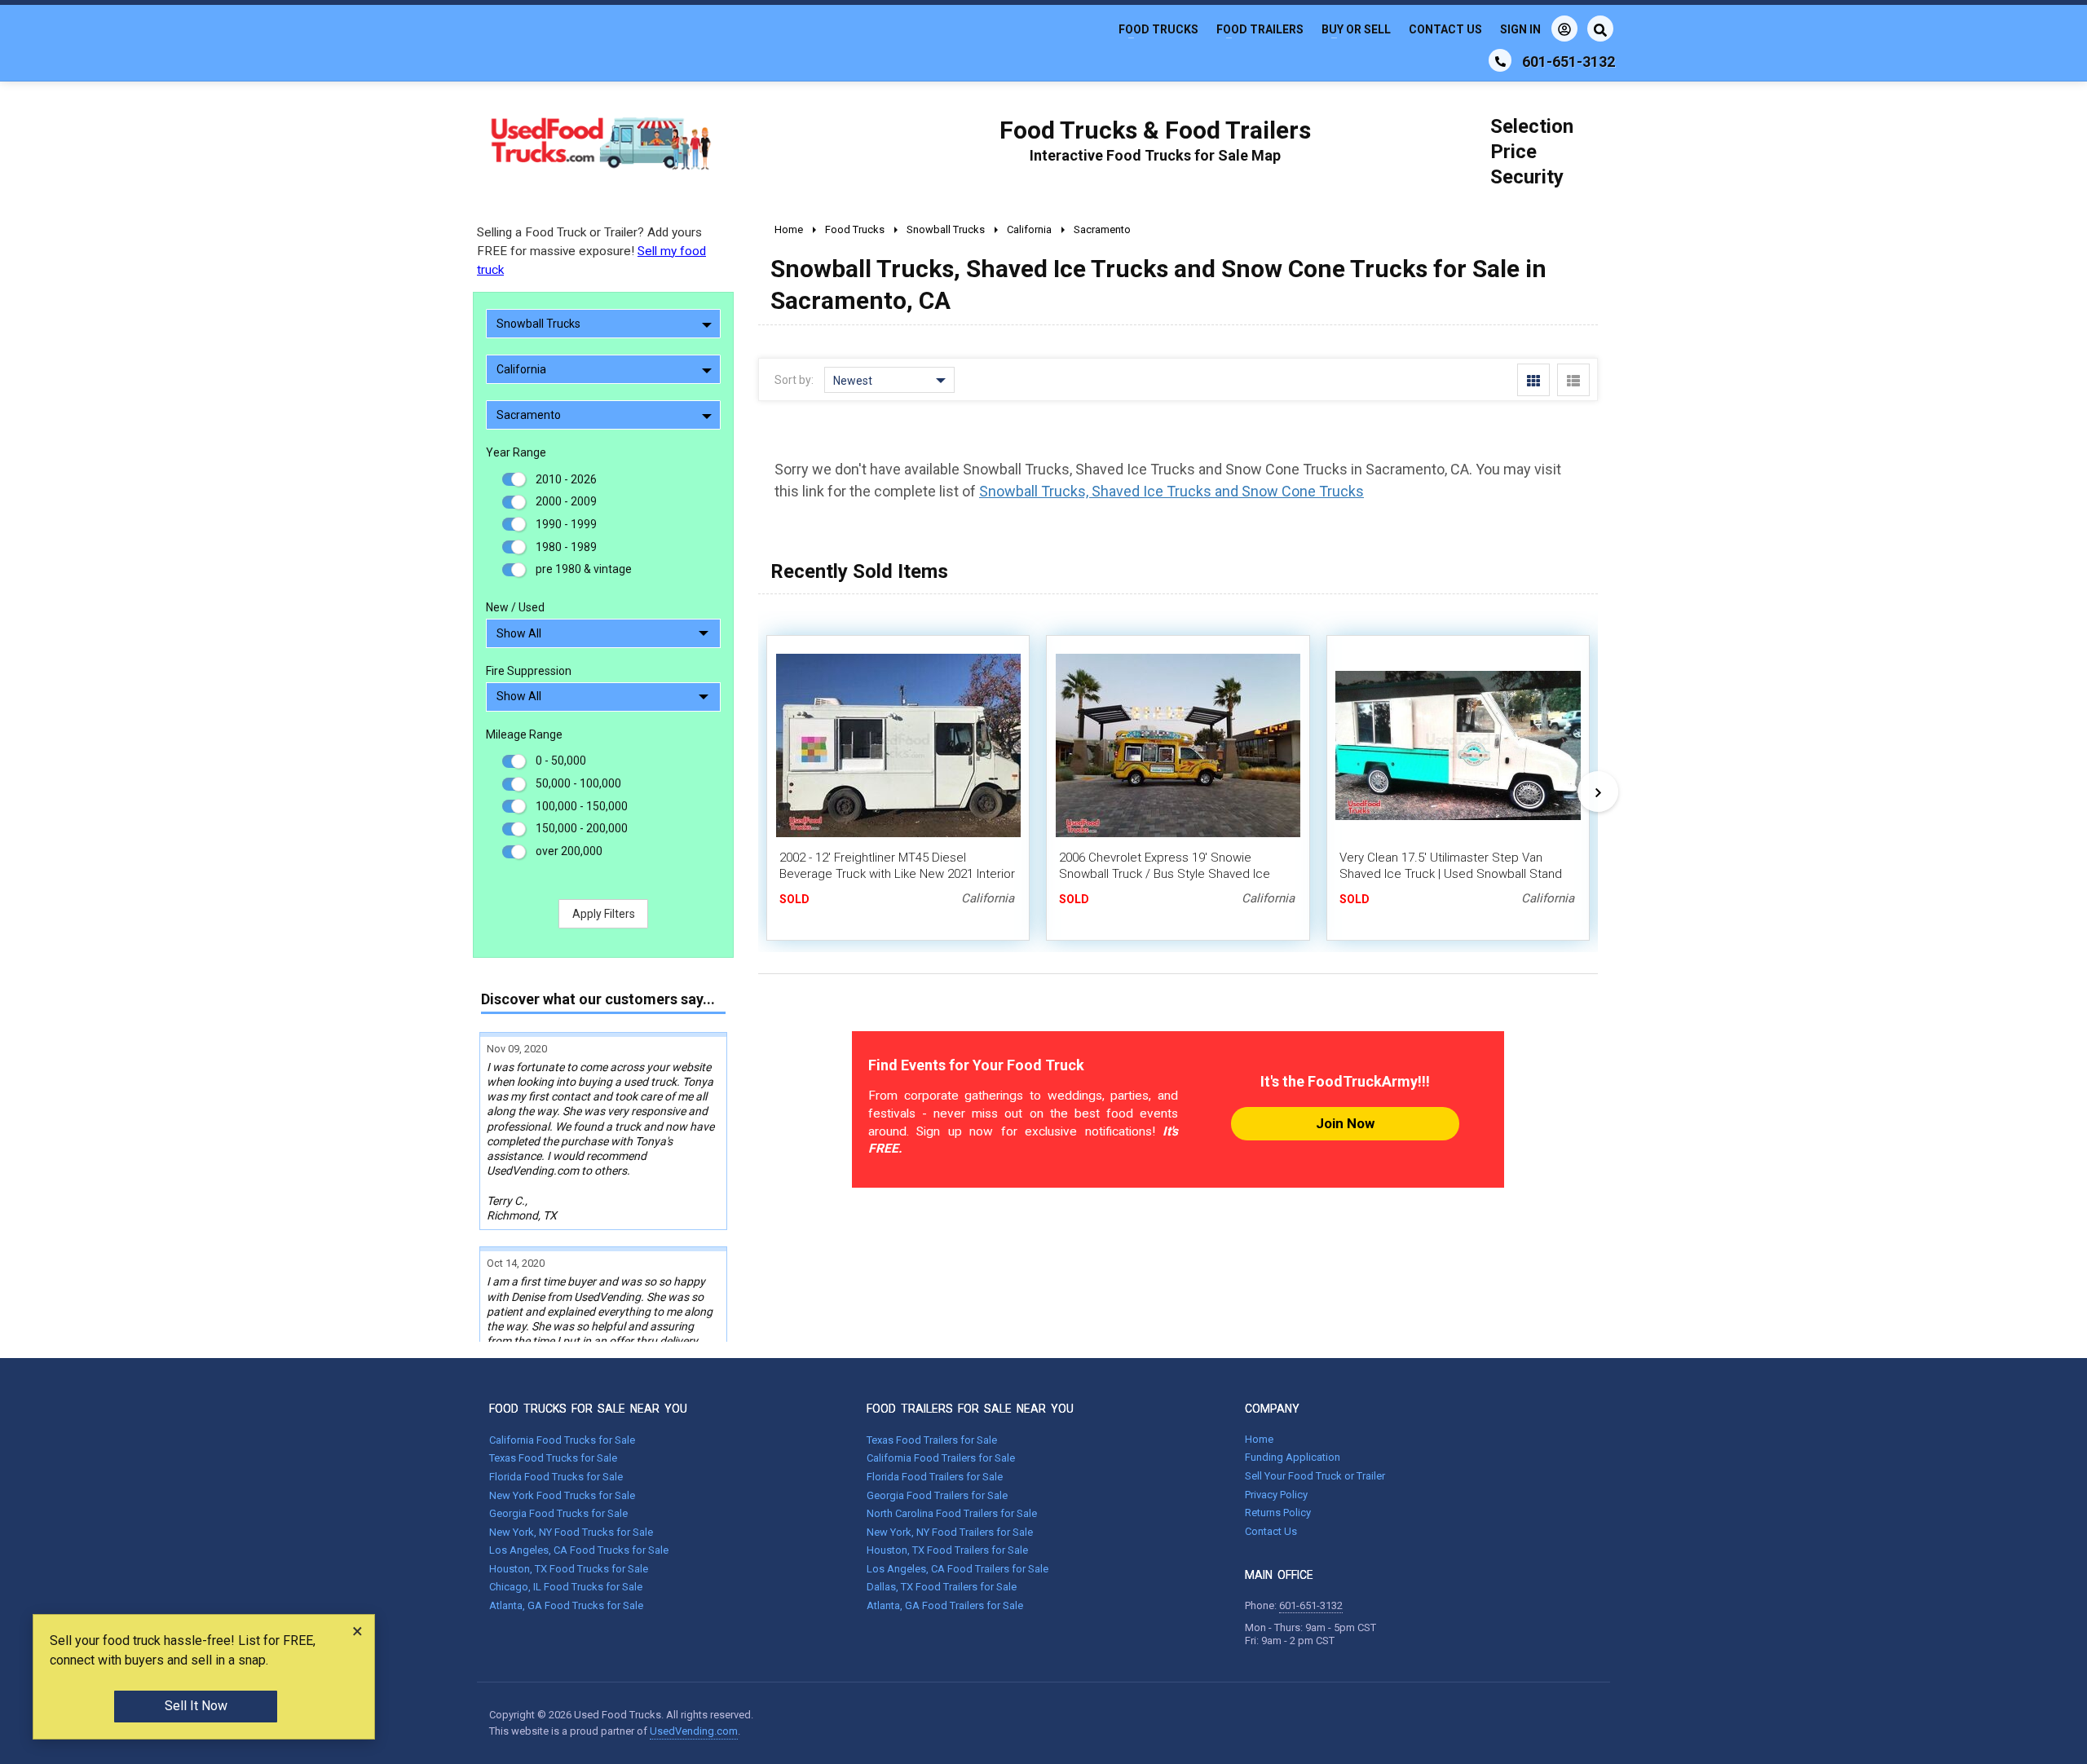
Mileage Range (524, 734)
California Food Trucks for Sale (562, 1440)
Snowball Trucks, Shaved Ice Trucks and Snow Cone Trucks (1171, 491)
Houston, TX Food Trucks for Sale (569, 1569)
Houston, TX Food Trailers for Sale (947, 1550)
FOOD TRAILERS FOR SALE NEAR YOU (970, 1409)
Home (1259, 1439)
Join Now (1345, 1123)
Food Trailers (1260, 29)
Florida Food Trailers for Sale (935, 1477)
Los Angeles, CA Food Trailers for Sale (957, 1569)
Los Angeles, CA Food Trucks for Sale (579, 1550)
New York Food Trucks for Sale (562, 1495)
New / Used (515, 607)
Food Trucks (1158, 29)
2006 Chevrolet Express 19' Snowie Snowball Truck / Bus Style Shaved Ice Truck (1165, 874)
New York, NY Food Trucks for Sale (571, 1532)
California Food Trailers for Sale (941, 1458)
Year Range (516, 452)
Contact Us (1445, 29)
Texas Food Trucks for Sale (553, 1458)
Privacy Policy (1276, 1495)
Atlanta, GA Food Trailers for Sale (945, 1605)
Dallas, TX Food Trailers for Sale (942, 1587)
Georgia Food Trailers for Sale (937, 1495)
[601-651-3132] (1500, 60)
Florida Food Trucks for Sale (556, 1477)
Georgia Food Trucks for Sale (558, 1513)
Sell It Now (196, 1706)
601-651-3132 (1311, 1605)
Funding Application (1293, 1457)
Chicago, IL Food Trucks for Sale (566, 1587)
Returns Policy (1278, 1513)
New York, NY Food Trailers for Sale (950, 1532)
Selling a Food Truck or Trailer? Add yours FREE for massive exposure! (591, 251)
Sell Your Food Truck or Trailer (1315, 1476)
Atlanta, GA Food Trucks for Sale (566, 1605)
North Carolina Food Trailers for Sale (952, 1513)
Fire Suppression (529, 671)
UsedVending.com (694, 1731)
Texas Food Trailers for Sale (932, 1440)
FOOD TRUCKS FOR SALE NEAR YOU (588, 1409)
